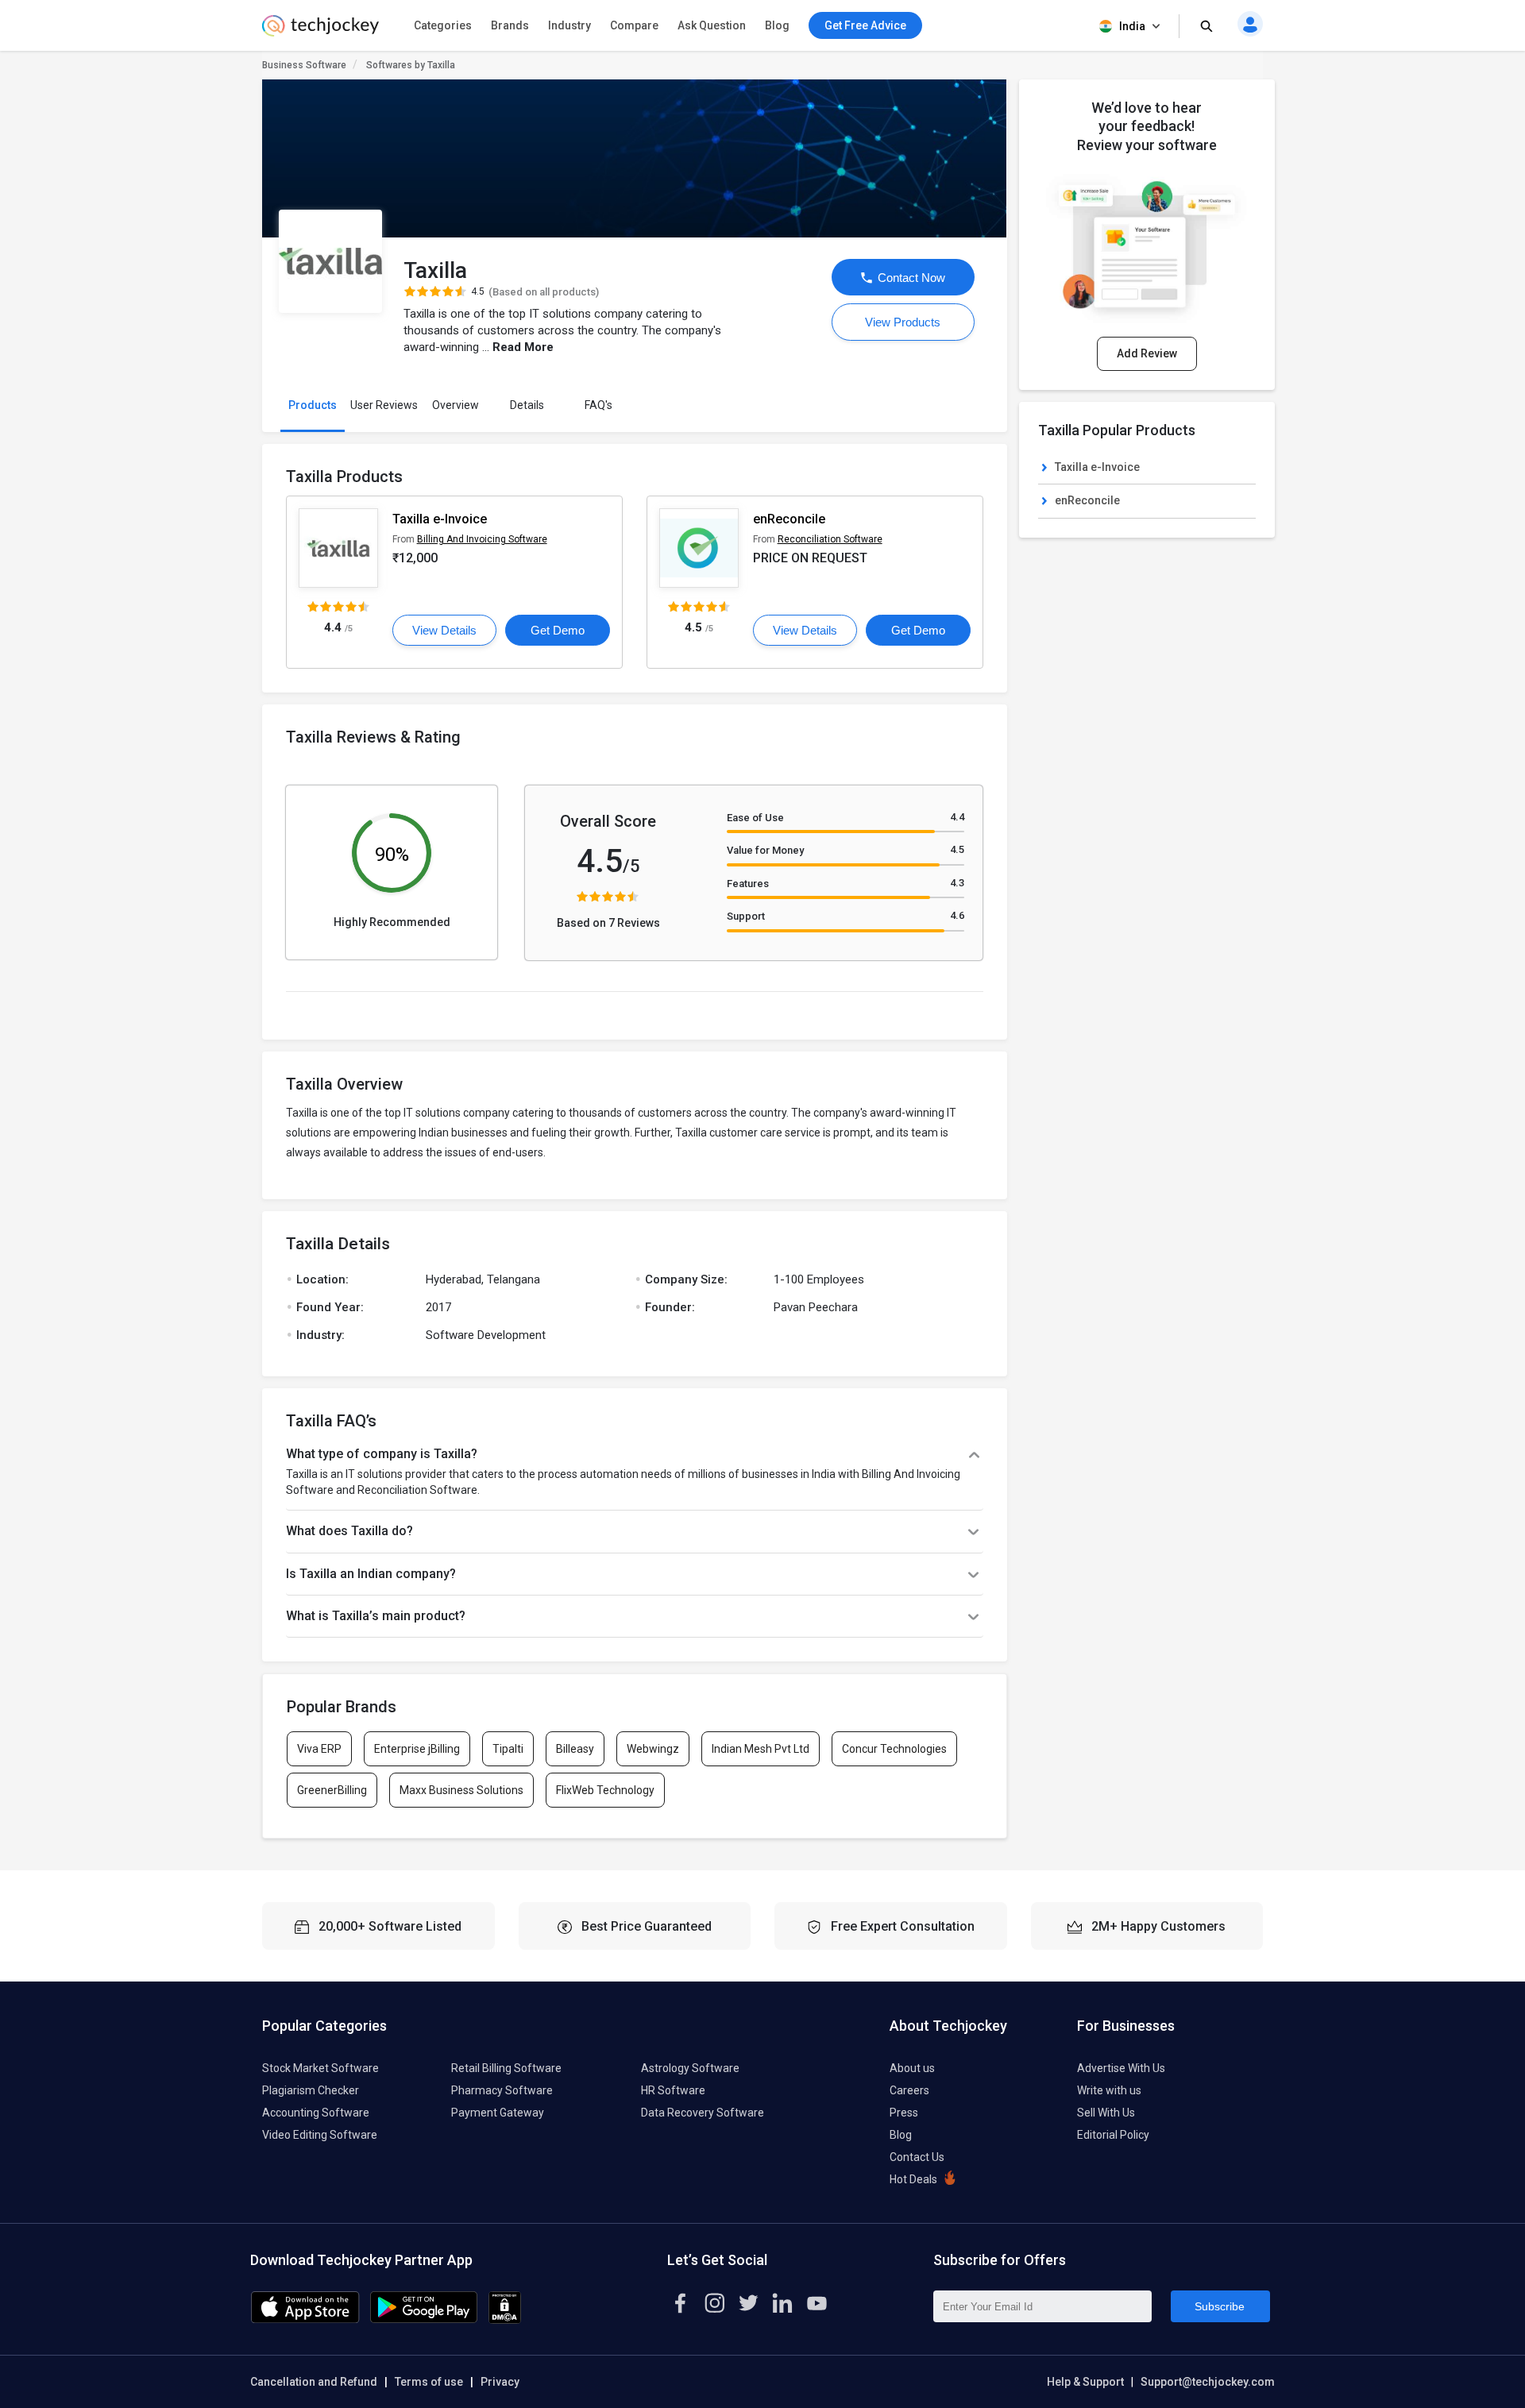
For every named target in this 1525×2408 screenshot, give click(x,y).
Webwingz (653, 1749)
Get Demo (558, 630)
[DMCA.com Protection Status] (505, 2320)
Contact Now (910, 278)
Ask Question (712, 25)
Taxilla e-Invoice (440, 519)
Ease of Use (755, 818)
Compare (634, 25)
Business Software (304, 65)
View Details (444, 630)
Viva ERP (319, 1749)
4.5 (957, 849)
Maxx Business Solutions (461, 1790)
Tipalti (508, 1749)
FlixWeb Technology (605, 1790)
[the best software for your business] (320, 32)
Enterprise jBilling (417, 1749)
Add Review (1147, 353)
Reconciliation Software (830, 539)
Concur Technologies (894, 1749)
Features (748, 884)
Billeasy (575, 1749)
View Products (903, 322)
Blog (777, 25)
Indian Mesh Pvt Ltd (761, 1749)
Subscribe (1220, 2306)
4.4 (957, 817)
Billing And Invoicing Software (482, 539)
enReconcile (789, 519)
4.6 (957, 915)
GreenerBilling (332, 1790)
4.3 (957, 883)
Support (746, 916)
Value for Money (765, 850)
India (1132, 26)
